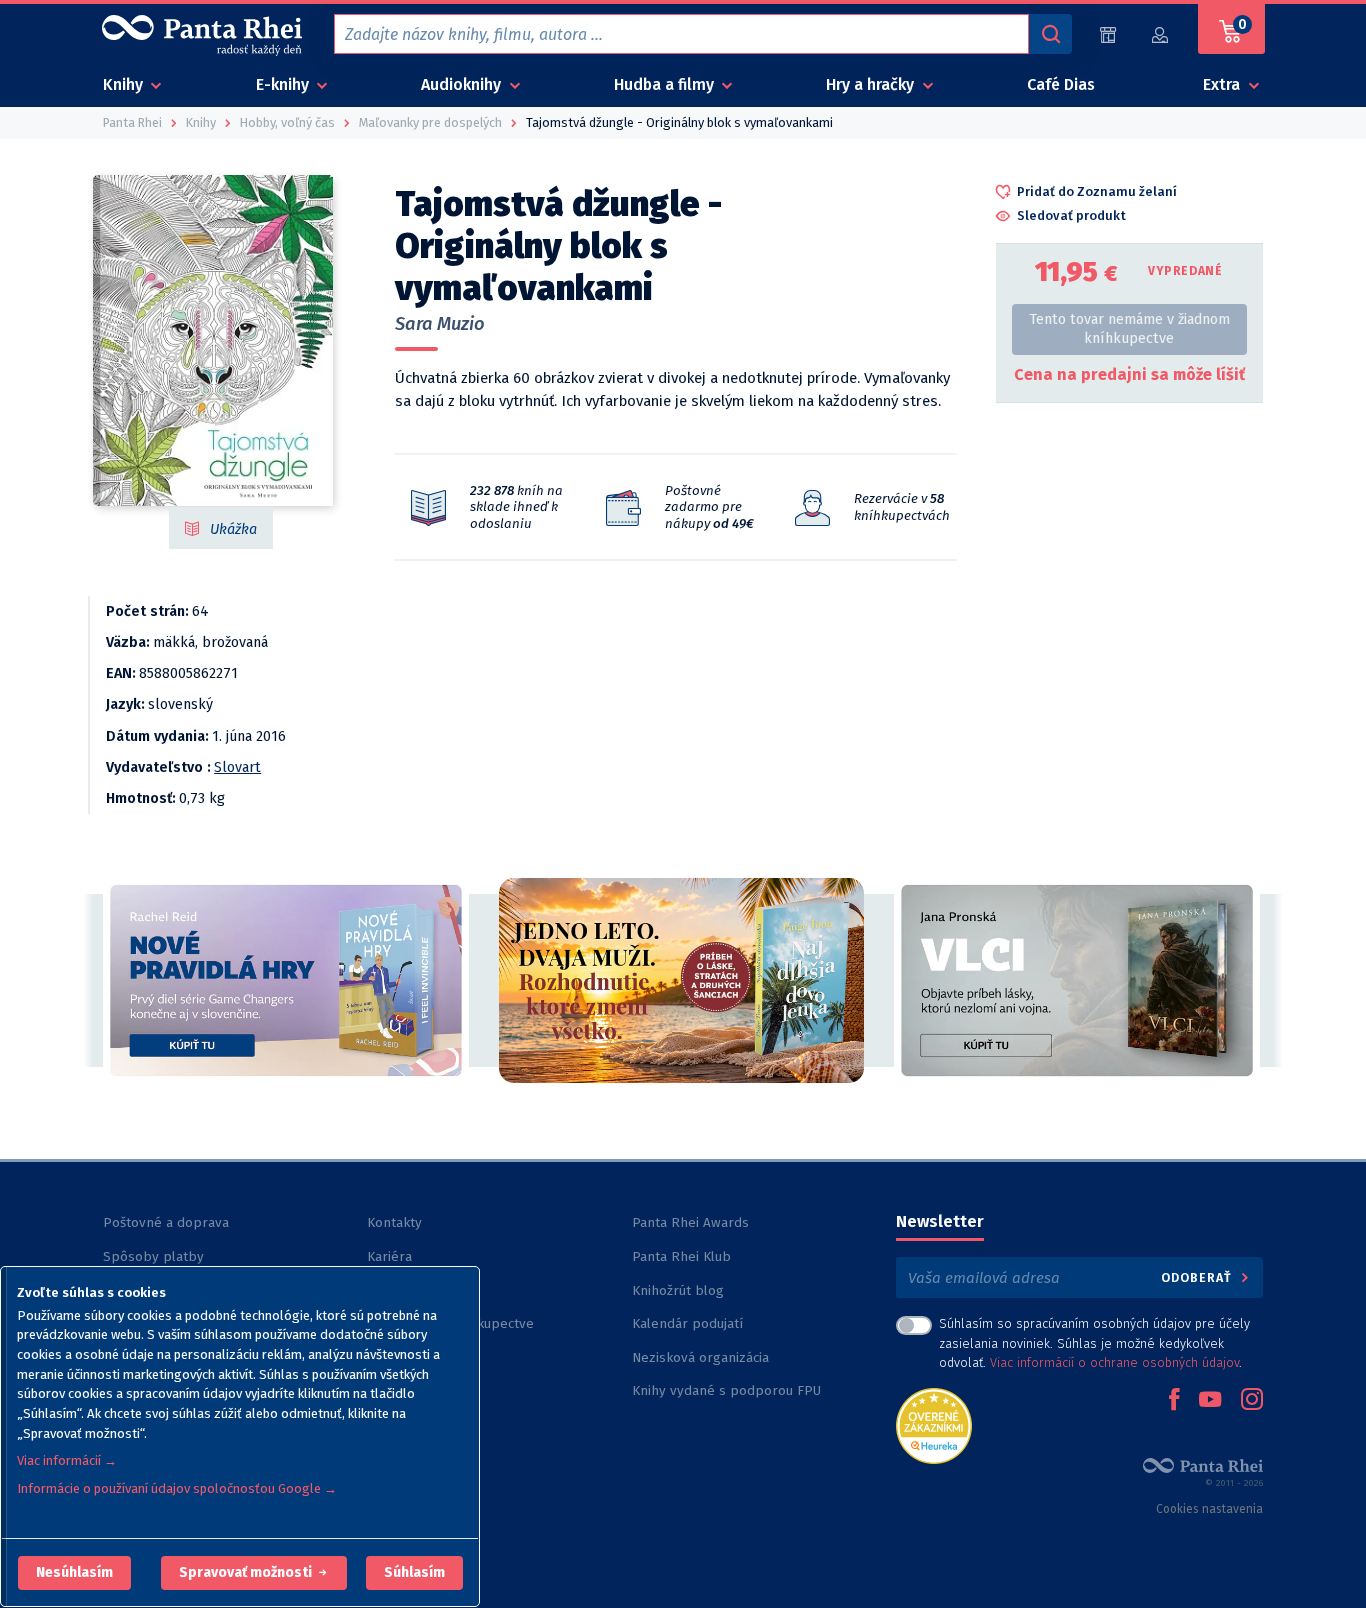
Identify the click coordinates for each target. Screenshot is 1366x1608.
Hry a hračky (872, 84)
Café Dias (1061, 84)
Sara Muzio (440, 324)
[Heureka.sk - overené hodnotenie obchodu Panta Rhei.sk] (934, 1424)
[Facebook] (1174, 1401)
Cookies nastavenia (1209, 1509)
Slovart (237, 767)
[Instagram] (1252, 1401)
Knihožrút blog (678, 1290)
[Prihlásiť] (1161, 34)
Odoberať (1198, 1277)
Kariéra (389, 1256)
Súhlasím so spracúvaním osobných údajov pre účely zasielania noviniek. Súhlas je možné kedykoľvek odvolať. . (1094, 1342)
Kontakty (394, 1222)
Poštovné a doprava (166, 1222)
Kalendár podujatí (687, 1323)
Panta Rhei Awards (690, 1222)
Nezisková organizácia (700, 1357)
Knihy (125, 84)
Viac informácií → (67, 1460)
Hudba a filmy (666, 84)
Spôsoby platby (153, 1256)
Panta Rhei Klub (681, 1256)
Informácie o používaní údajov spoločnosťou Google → (177, 1488)
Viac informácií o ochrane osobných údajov (1114, 1362)
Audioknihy (463, 84)
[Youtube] (1210, 1401)
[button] (74, 1573)
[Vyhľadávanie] (1050, 34)
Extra (1223, 84)
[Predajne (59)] (1108, 34)
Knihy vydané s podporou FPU (726, 1390)
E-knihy (284, 84)
